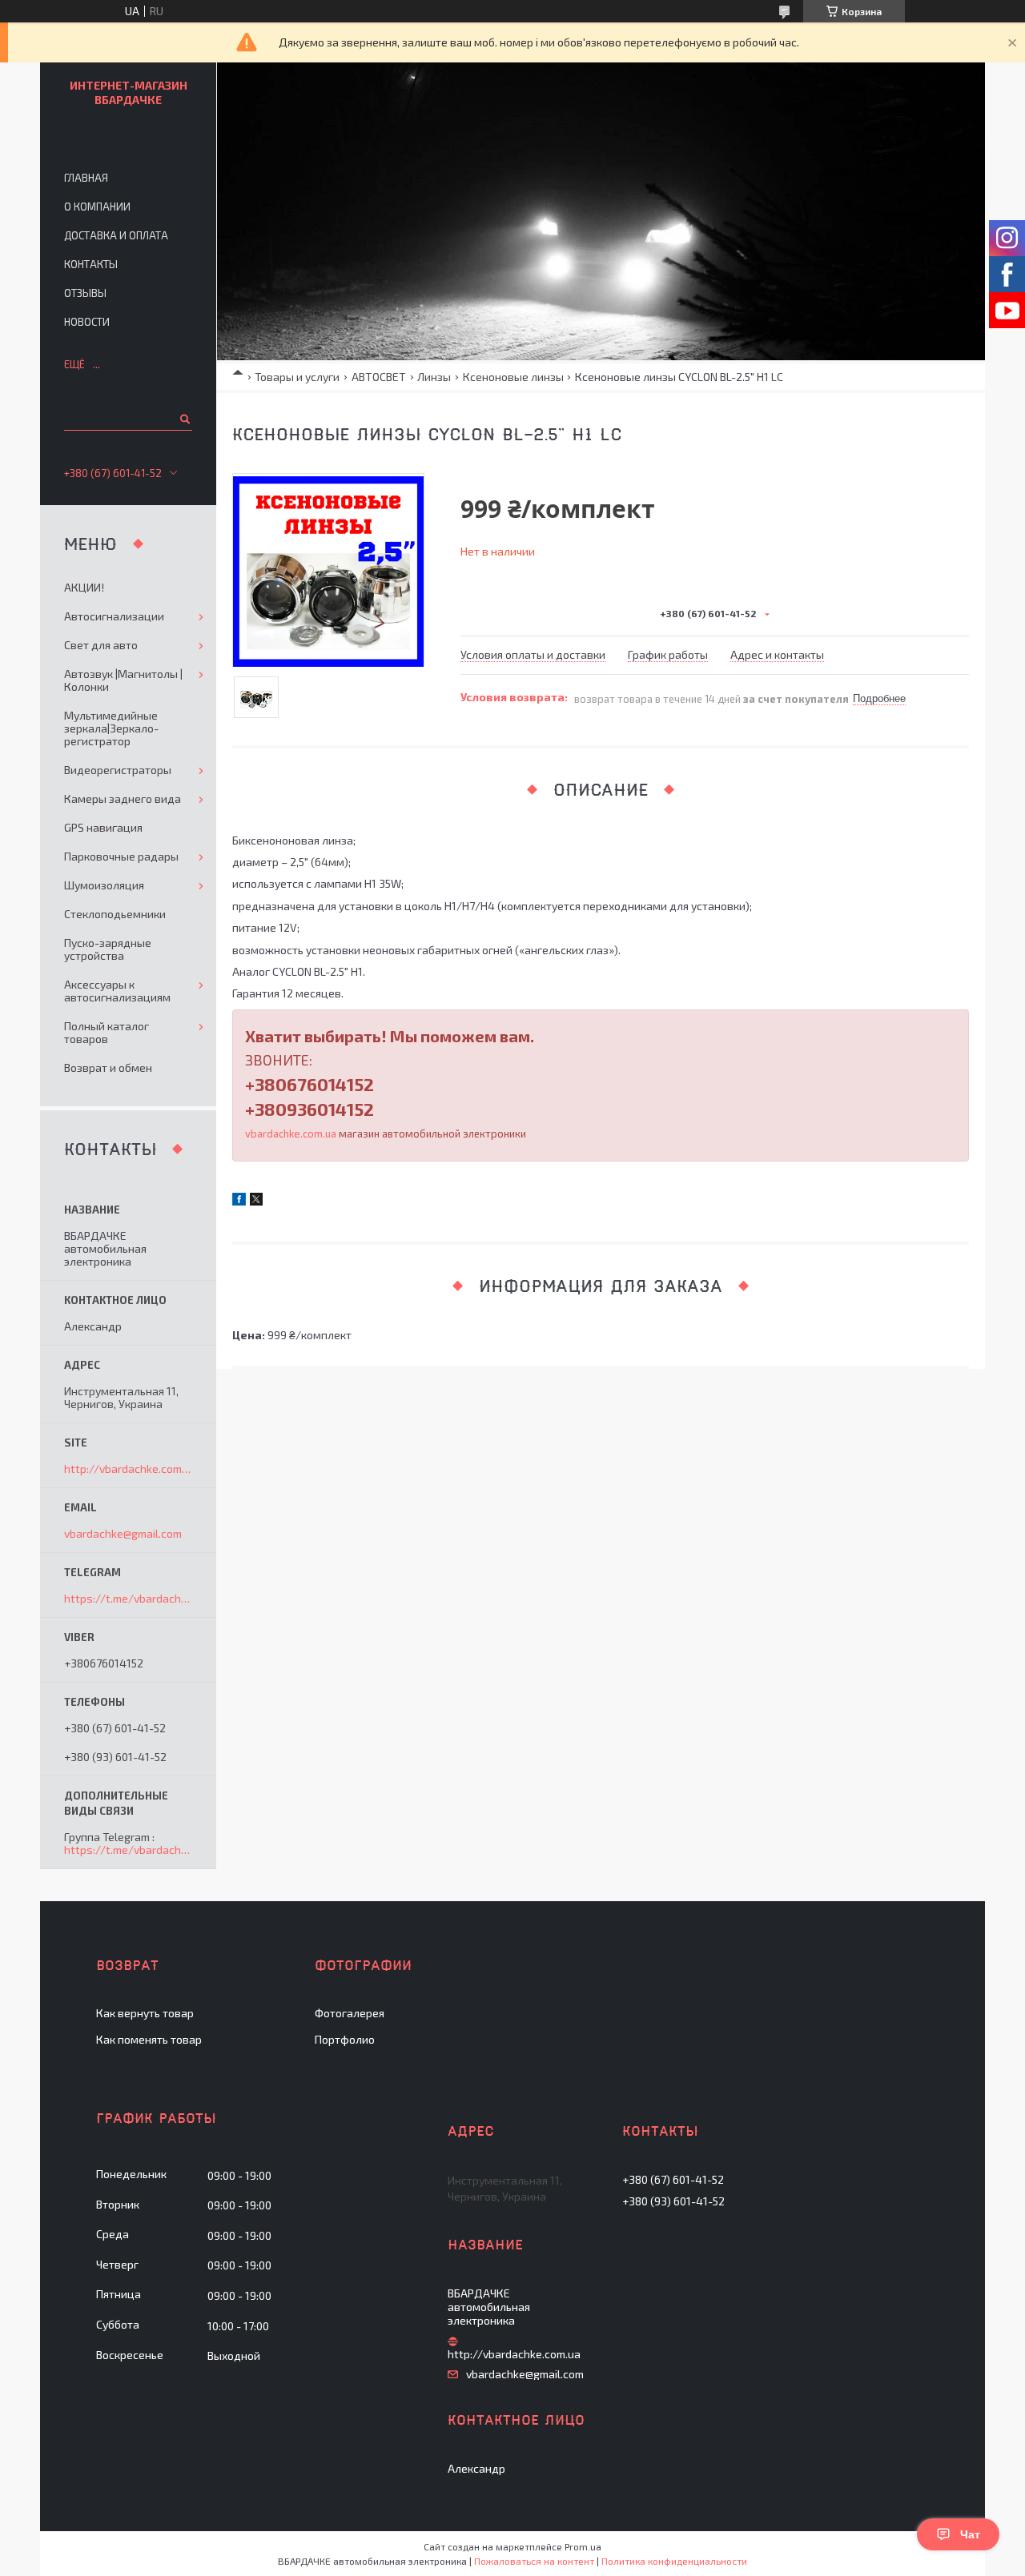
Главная (86, 178)
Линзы (434, 377)
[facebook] (239, 1201)
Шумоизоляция (104, 885)
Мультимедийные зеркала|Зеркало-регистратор (111, 728)
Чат (970, 2534)
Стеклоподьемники (115, 914)
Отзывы (85, 293)
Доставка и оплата (116, 235)
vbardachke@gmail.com (123, 1534)
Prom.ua (583, 2546)
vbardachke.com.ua (291, 1134)
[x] (256, 1201)
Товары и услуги (297, 377)
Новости (87, 322)
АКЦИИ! (84, 587)
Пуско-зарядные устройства (108, 949)
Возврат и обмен (108, 1067)
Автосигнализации (114, 616)
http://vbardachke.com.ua (128, 1469)
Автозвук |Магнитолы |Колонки (123, 680)
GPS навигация (103, 827)
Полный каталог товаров (107, 1032)
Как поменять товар (149, 2039)
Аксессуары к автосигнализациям (117, 991)
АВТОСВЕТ (379, 377)
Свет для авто (101, 645)
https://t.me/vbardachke (129, 1598)
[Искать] (184, 419)
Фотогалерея (350, 2013)
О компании (97, 207)
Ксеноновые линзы (513, 377)
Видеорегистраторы (118, 770)
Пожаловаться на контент (534, 2561)
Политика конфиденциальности (674, 2561)
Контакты (91, 264)
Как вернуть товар (145, 2013)
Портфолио (345, 2039)
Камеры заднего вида (123, 798)
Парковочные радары (121, 856)
